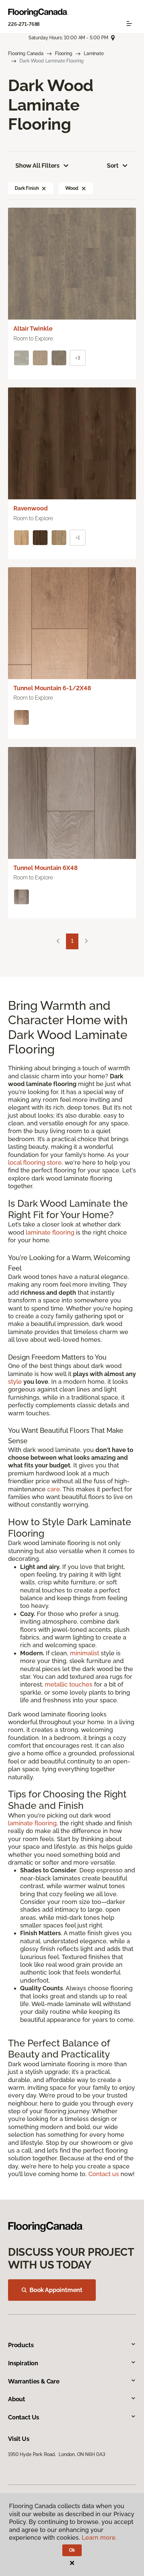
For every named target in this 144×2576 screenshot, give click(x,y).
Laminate (94, 53)
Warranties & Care (34, 2381)
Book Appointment (56, 2290)
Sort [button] (113, 165)
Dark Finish (27, 188)
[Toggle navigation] (129, 24)
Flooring (64, 53)
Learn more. (99, 2538)
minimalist (85, 1653)
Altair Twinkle (33, 328)
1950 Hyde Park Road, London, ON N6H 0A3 (56, 2454)
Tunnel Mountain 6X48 (45, 868)
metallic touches (69, 1684)
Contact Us (24, 2417)
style (15, 1382)
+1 (78, 538)
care (54, 1489)
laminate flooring (50, 1232)
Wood (72, 188)
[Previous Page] (58, 941)
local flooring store (35, 1162)
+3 (78, 358)
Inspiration (23, 2363)
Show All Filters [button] (38, 165)
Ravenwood (30, 508)
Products (21, 2345)
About (17, 2399)
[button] (44, 188)
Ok (72, 2550)
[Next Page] (86, 941)
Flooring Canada (26, 53)
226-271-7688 (24, 24)
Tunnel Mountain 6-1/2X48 (52, 688)
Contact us (104, 2174)
